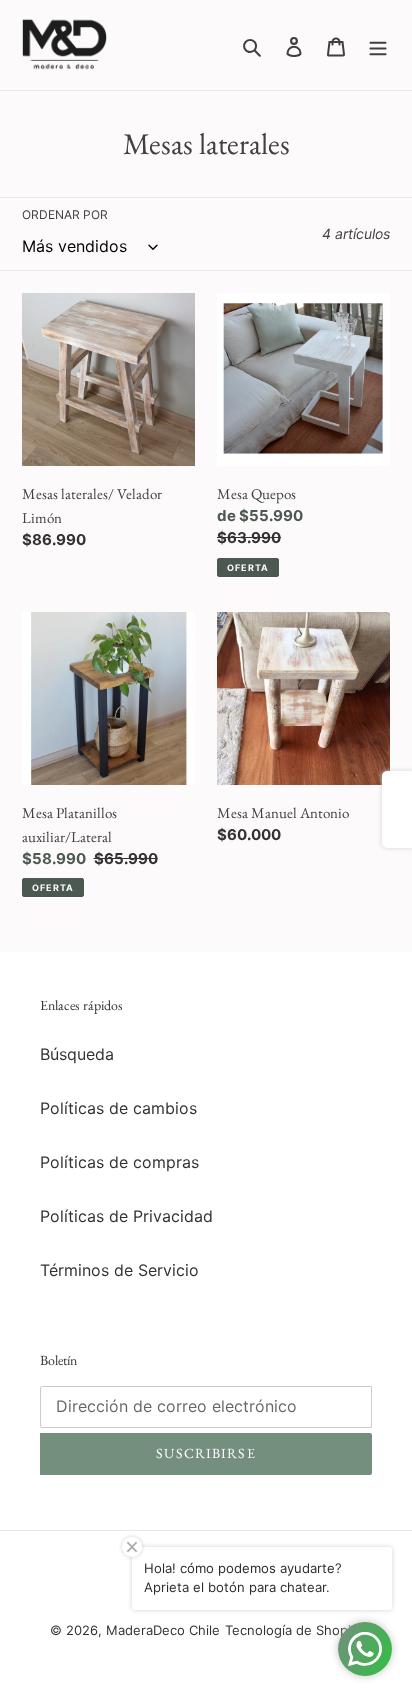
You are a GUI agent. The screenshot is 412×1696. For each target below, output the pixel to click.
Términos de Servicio (119, 1270)
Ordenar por (65, 214)
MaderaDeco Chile (163, 1630)
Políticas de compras (119, 1162)
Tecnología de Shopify (294, 1630)
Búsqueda (77, 1054)
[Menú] (378, 45)
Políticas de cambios (118, 1108)
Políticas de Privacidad (126, 1216)
